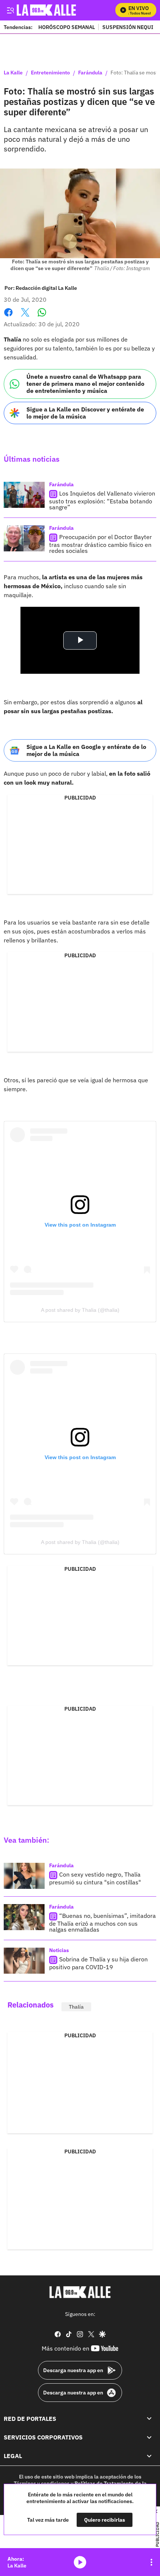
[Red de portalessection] (149, 2419)
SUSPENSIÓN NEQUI (128, 27)
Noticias (59, 1950)
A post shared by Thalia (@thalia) (80, 1310)
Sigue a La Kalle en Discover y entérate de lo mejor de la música (85, 413)
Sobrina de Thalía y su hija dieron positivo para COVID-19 (98, 1963)
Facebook (8, 317)
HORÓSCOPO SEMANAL (67, 27)
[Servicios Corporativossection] (149, 2437)
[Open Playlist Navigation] (151, 2562)
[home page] (80, 2292)
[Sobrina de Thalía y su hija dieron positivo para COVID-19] (24, 1961)
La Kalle (13, 73)
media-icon (80, 2562)
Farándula (90, 73)
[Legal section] (149, 2456)
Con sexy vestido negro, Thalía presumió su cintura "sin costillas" (95, 1878)
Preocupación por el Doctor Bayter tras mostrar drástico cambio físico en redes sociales (100, 544)
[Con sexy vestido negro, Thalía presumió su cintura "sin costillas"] (24, 1876)
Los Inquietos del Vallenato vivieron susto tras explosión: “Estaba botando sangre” (102, 500)
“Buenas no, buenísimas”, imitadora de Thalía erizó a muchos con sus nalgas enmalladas (103, 1923)
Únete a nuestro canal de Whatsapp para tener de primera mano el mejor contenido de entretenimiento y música (85, 384)
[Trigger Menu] (10, 10)
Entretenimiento (50, 73)
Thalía (76, 2007)
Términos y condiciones (42, 2483)
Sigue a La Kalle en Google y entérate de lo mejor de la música (86, 750)
